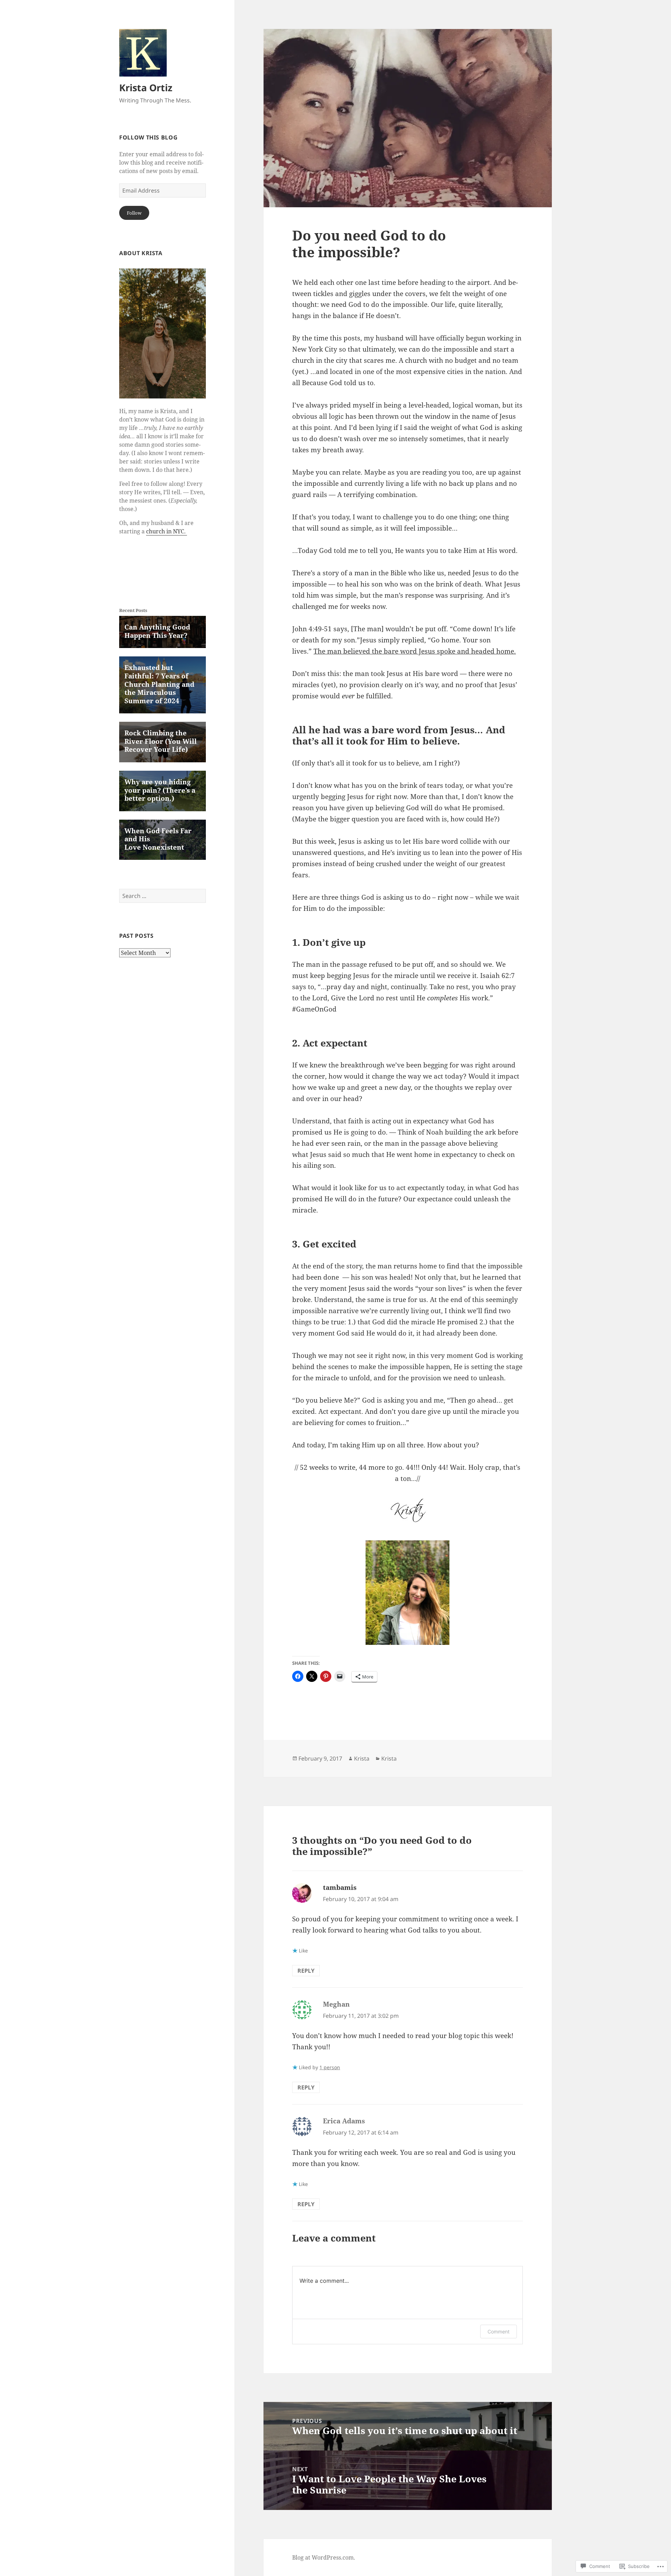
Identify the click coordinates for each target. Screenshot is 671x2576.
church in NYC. (167, 531)
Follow (134, 213)
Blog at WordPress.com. (324, 2557)
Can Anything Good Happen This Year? (157, 631)
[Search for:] (163, 896)
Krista (362, 1758)
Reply (306, 1971)
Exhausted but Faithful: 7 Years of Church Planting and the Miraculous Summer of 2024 (159, 684)
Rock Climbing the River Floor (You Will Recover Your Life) (161, 741)
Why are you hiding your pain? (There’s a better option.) (160, 790)
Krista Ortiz (146, 88)
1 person (330, 2067)
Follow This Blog (148, 137)
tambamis (340, 1887)
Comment (499, 2332)
